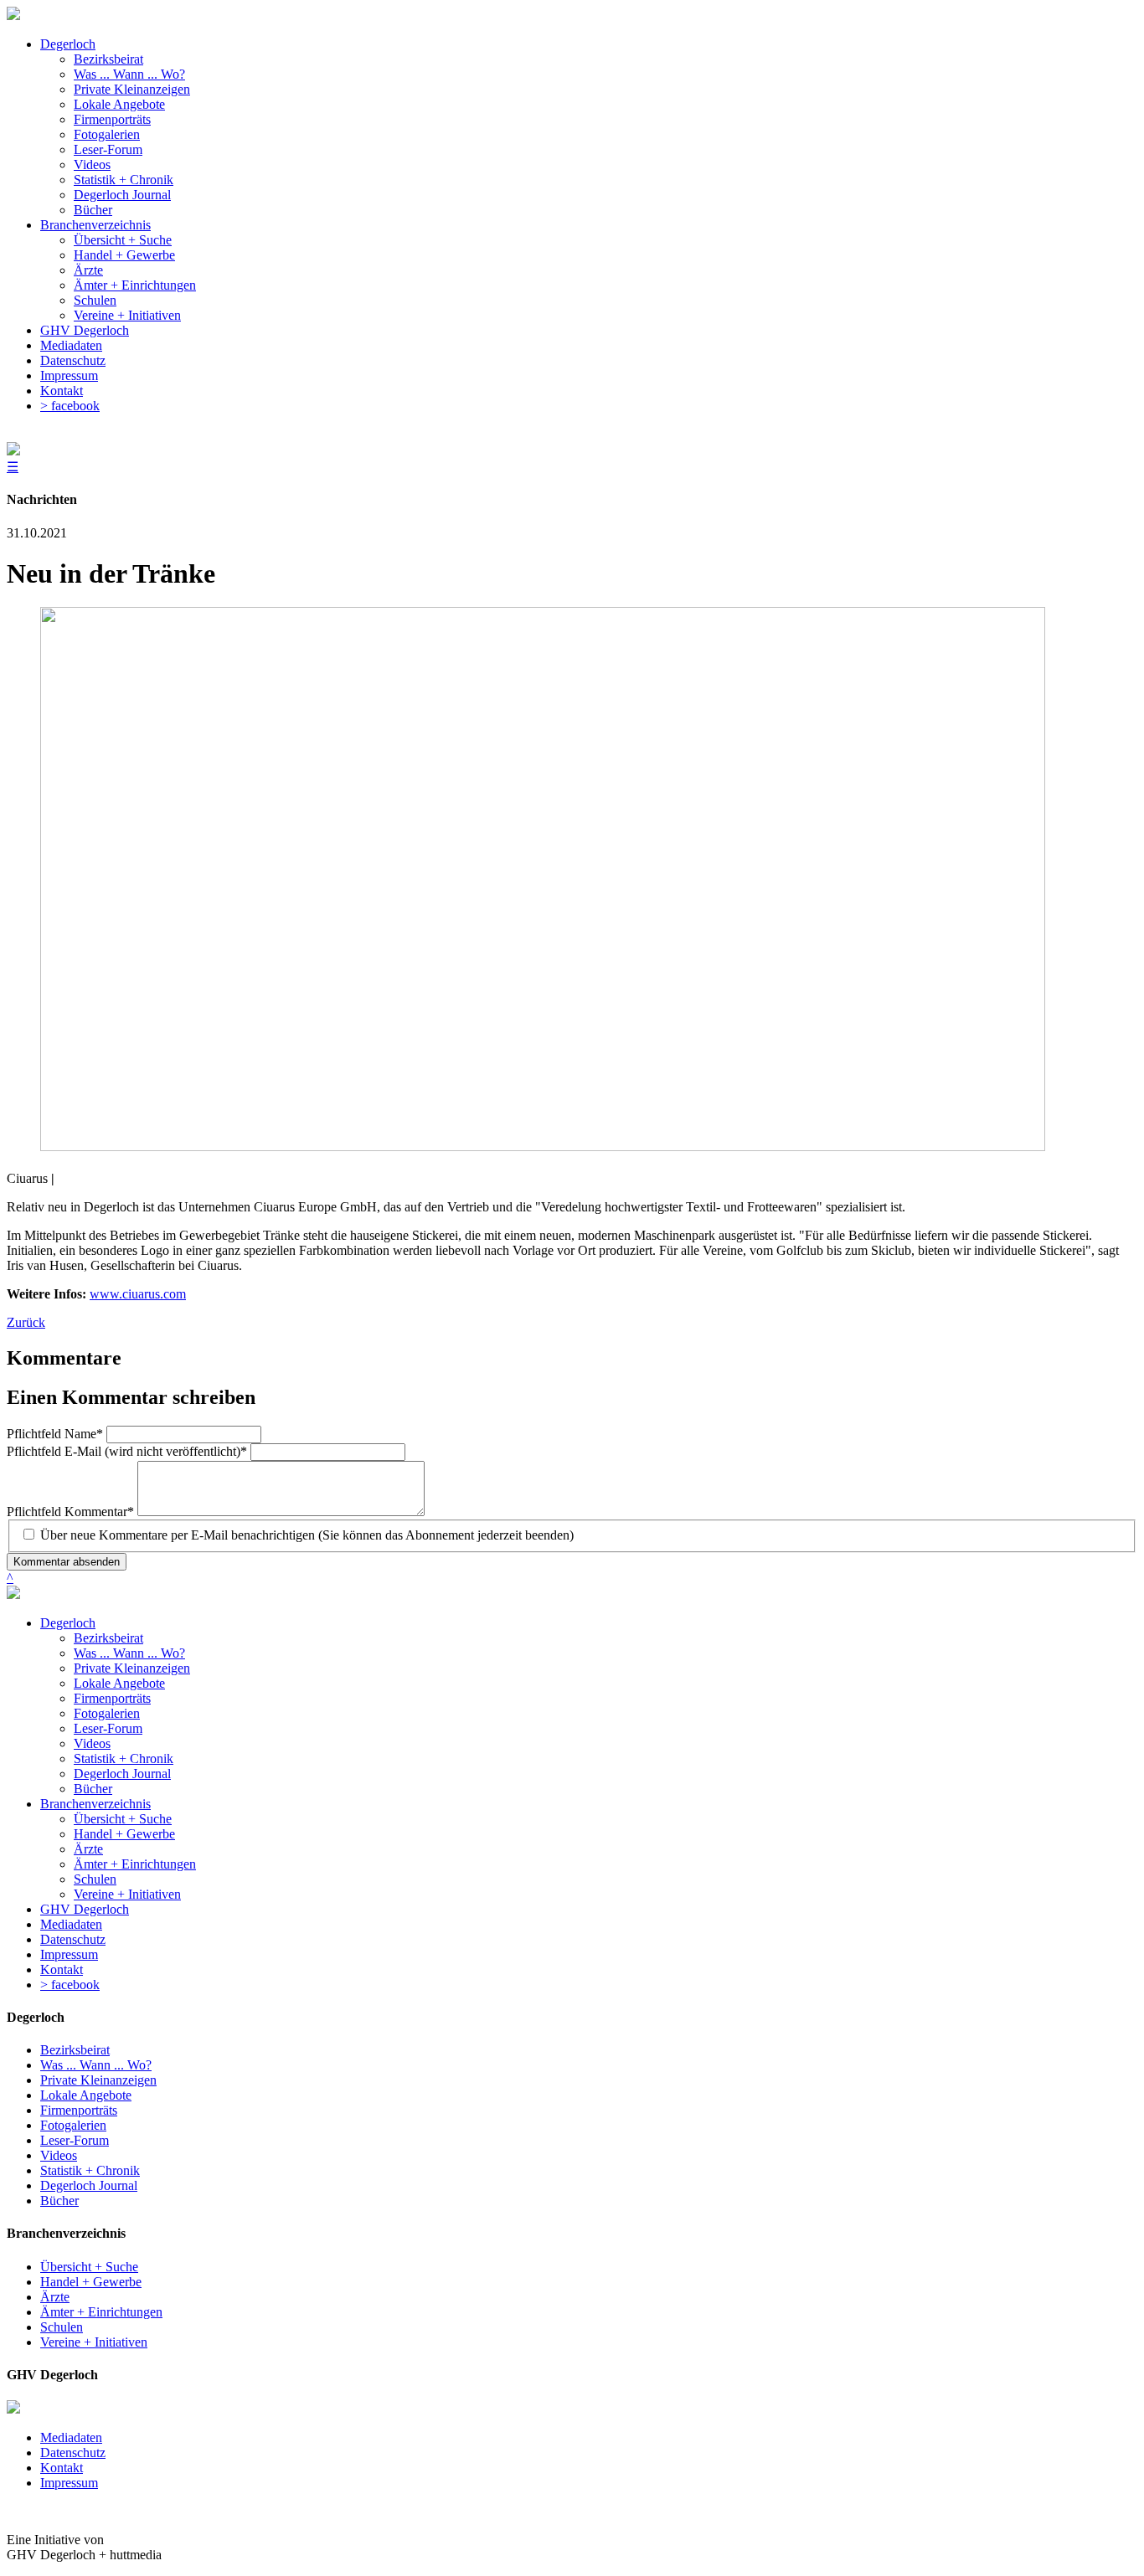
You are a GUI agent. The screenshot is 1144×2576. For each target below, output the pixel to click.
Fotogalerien (107, 1713)
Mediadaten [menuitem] (71, 345)
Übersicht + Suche (123, 1819)
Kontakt (62, 1969)
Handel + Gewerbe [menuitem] (124, 255)
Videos (92, 1743)
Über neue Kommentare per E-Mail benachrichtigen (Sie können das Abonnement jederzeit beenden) (307, 1535)
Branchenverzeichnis (95, 1804)
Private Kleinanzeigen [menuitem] (132, 89)
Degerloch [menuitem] (68, 44)
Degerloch (68, 1623)
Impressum (69, 1954)
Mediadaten (71, 1924)
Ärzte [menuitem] (88, 270)
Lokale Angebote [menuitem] (119, 104)
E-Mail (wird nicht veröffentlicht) (127, 1451)
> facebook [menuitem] (70, 406)
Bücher (93, 1789)
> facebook (70, 1985)
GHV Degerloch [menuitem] (85, 330)
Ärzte (88, 1849)
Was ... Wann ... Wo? (129, 1653)
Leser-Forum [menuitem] (108, 149)
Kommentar (70, 1512)
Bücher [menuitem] (93, 210)
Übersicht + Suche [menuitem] (123, 240)
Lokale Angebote (119, 1683)
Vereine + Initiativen (127, 1894)
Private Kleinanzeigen (132, 1668)
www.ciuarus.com (138, 1294)
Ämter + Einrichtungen (135, 1864)
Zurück (26, 1322)
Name (55, 1434)
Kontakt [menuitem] (62, 391)
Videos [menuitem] (92, 165)
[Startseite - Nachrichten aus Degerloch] (13, 15)
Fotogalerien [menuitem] (107, 134)
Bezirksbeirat (108, 1638)
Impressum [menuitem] (69, 375)
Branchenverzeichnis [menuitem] (95, 225)
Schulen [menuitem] (95, 300)
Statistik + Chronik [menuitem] (124, 180)
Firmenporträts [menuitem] (112, 119)
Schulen (95, 1879)
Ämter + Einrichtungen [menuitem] (135, 285)
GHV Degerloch (85, 1909)
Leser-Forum (108, 1728)
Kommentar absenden (67, 1562)
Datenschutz (73, 1939)
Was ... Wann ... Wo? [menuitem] (129, 74)
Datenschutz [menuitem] (73, 360)
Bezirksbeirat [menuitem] (108, 59)
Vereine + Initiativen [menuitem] (127, 315)
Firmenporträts (112, 1698)
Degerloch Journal (122, 1774)
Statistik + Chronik (124, 1758)
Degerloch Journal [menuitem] (122, 195)
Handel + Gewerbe (124, 1834)
